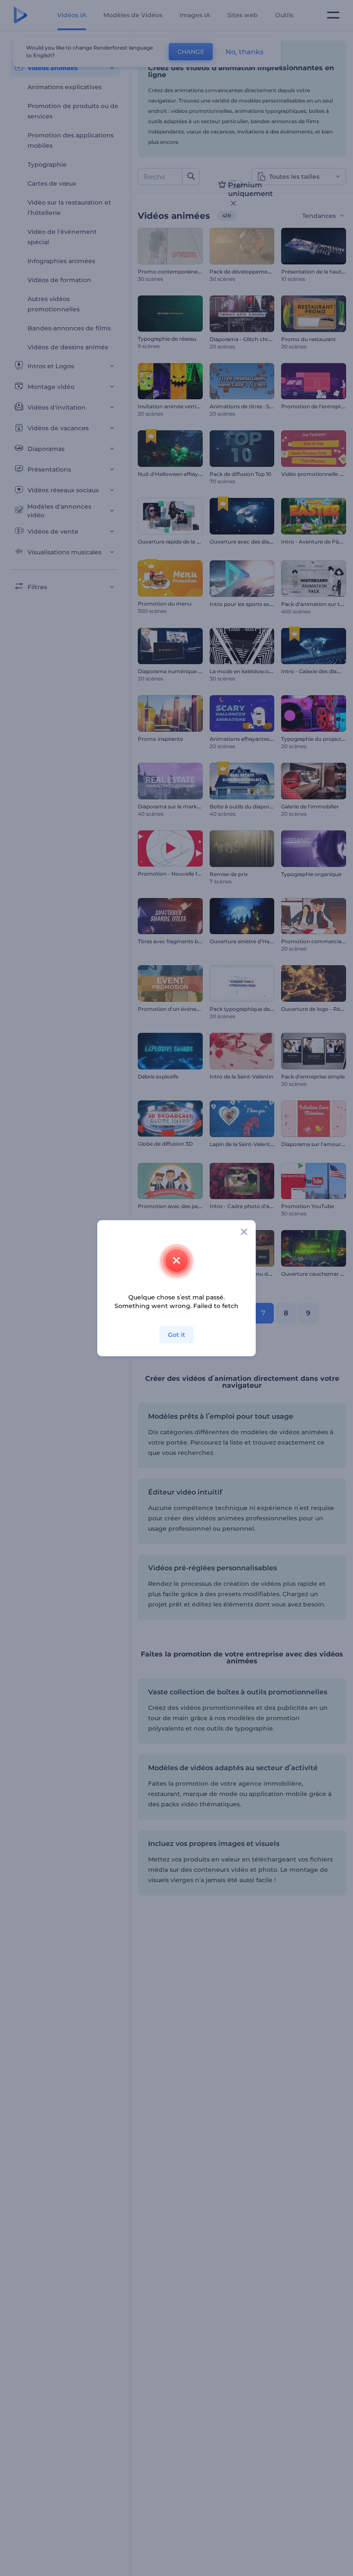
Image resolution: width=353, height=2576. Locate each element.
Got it (176, 1335)
